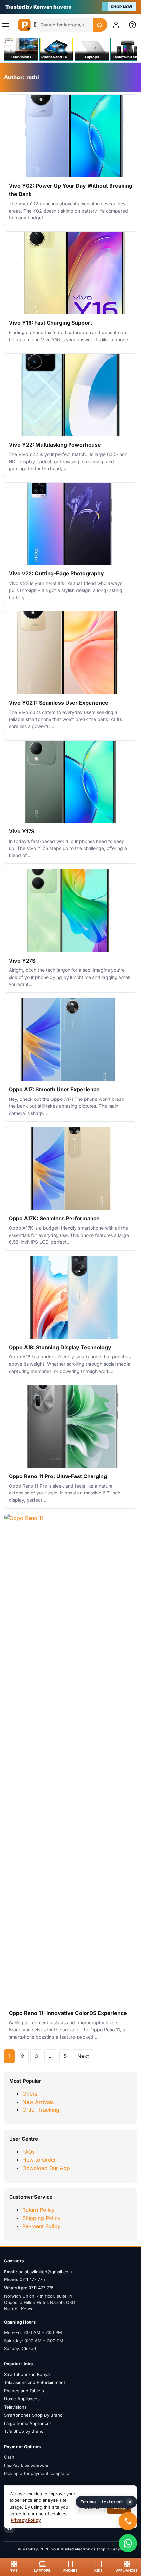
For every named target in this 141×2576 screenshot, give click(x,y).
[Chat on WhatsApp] (128, 2543)
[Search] (100, 25)
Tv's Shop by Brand (24, 2431)
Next (83, 2056)
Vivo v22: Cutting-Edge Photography (56, 573)
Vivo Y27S (22, 961)
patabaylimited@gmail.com (45, 2272)
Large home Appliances (28, 2423)
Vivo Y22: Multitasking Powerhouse (55, 445)
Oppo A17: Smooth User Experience (54, 1089)
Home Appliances (22, 2399)
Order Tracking (41, 2110)
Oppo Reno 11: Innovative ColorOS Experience (68, 2013)
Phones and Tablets (24, 2391)
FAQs (29, 2152)
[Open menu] (7, 25)
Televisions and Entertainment (34, 2382)
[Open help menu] (134, 25)
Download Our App (46, 2168)
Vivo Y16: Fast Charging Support (50, 323)
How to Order (39, 2160)
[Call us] (128, 2521)
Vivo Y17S (22, 831)
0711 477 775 (32, 2279)
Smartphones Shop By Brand (33, 2415)
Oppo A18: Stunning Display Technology (60, 1347)
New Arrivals (38, 2102)
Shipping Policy (41, 2218)
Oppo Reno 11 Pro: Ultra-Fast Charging (58, 1476)
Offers (30, 2094)
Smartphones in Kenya (27, 2374)
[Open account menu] (117, 25)
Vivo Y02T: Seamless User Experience (59, 703)
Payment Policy (41, 2226)
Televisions (15, 2407)
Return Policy (39, 2210)
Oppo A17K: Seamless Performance (54, 1218)
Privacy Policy (26, 2520)
